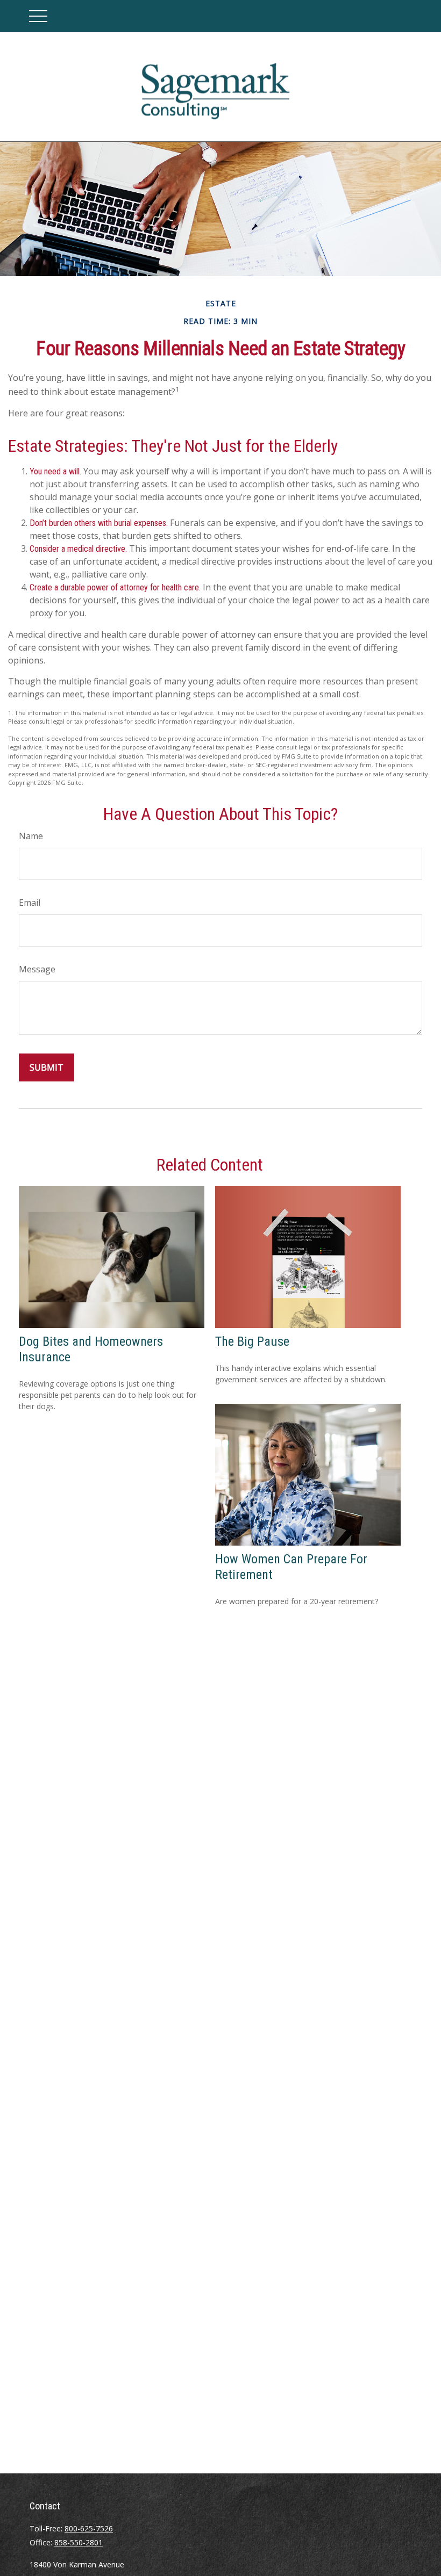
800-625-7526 (89, 2528)
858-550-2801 (79, 2542)
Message (37, 969)
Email (30, 903)
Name (31, 836)
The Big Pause (252, 1341)
